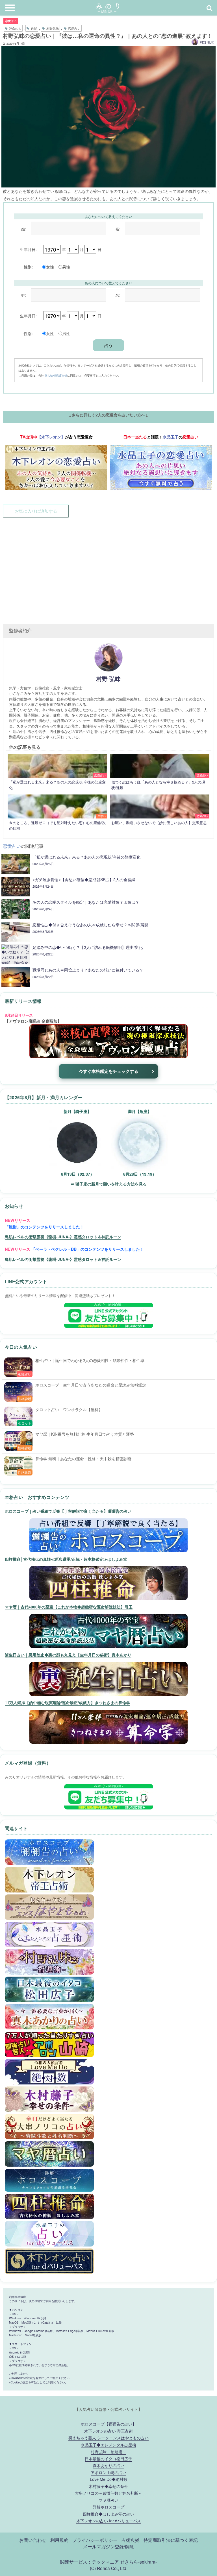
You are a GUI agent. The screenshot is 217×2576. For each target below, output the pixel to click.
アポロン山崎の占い (108, 2472)
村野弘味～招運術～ (108, 2451)
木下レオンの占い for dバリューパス (109, 2521)
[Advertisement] (108, 567)
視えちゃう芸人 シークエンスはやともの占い (108, 2438)
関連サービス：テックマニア (90, 2562)
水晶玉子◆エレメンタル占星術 (108, 2445)
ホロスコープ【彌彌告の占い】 (108, 2424)
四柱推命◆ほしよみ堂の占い (108, 2514)
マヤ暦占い (108, 2500)
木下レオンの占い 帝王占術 (108, 2431)
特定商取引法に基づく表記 (171, 2540)
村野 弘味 (207, 42)
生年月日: (28, 249)
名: (118, 229)
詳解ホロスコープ (108, 2507)
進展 (34, 28)
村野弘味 (53, 28)
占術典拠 (131, 2540)
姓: (24, 229)
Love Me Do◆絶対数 (109, 2479)
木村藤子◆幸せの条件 (108, 2486)
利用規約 (59, 2540)
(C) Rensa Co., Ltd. (109, 2568)
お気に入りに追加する (36, 511)
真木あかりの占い (108, 2465)
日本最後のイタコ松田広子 (108, 2458)
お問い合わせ (33, 2540)
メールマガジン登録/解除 (108, 2546)
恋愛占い (11, 21)
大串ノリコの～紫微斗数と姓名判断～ (108, 2493)
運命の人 (15, 28)
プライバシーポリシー (95, 2540)
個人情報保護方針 (56, 375)
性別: (28, 267)
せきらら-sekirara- (138, 2562)
